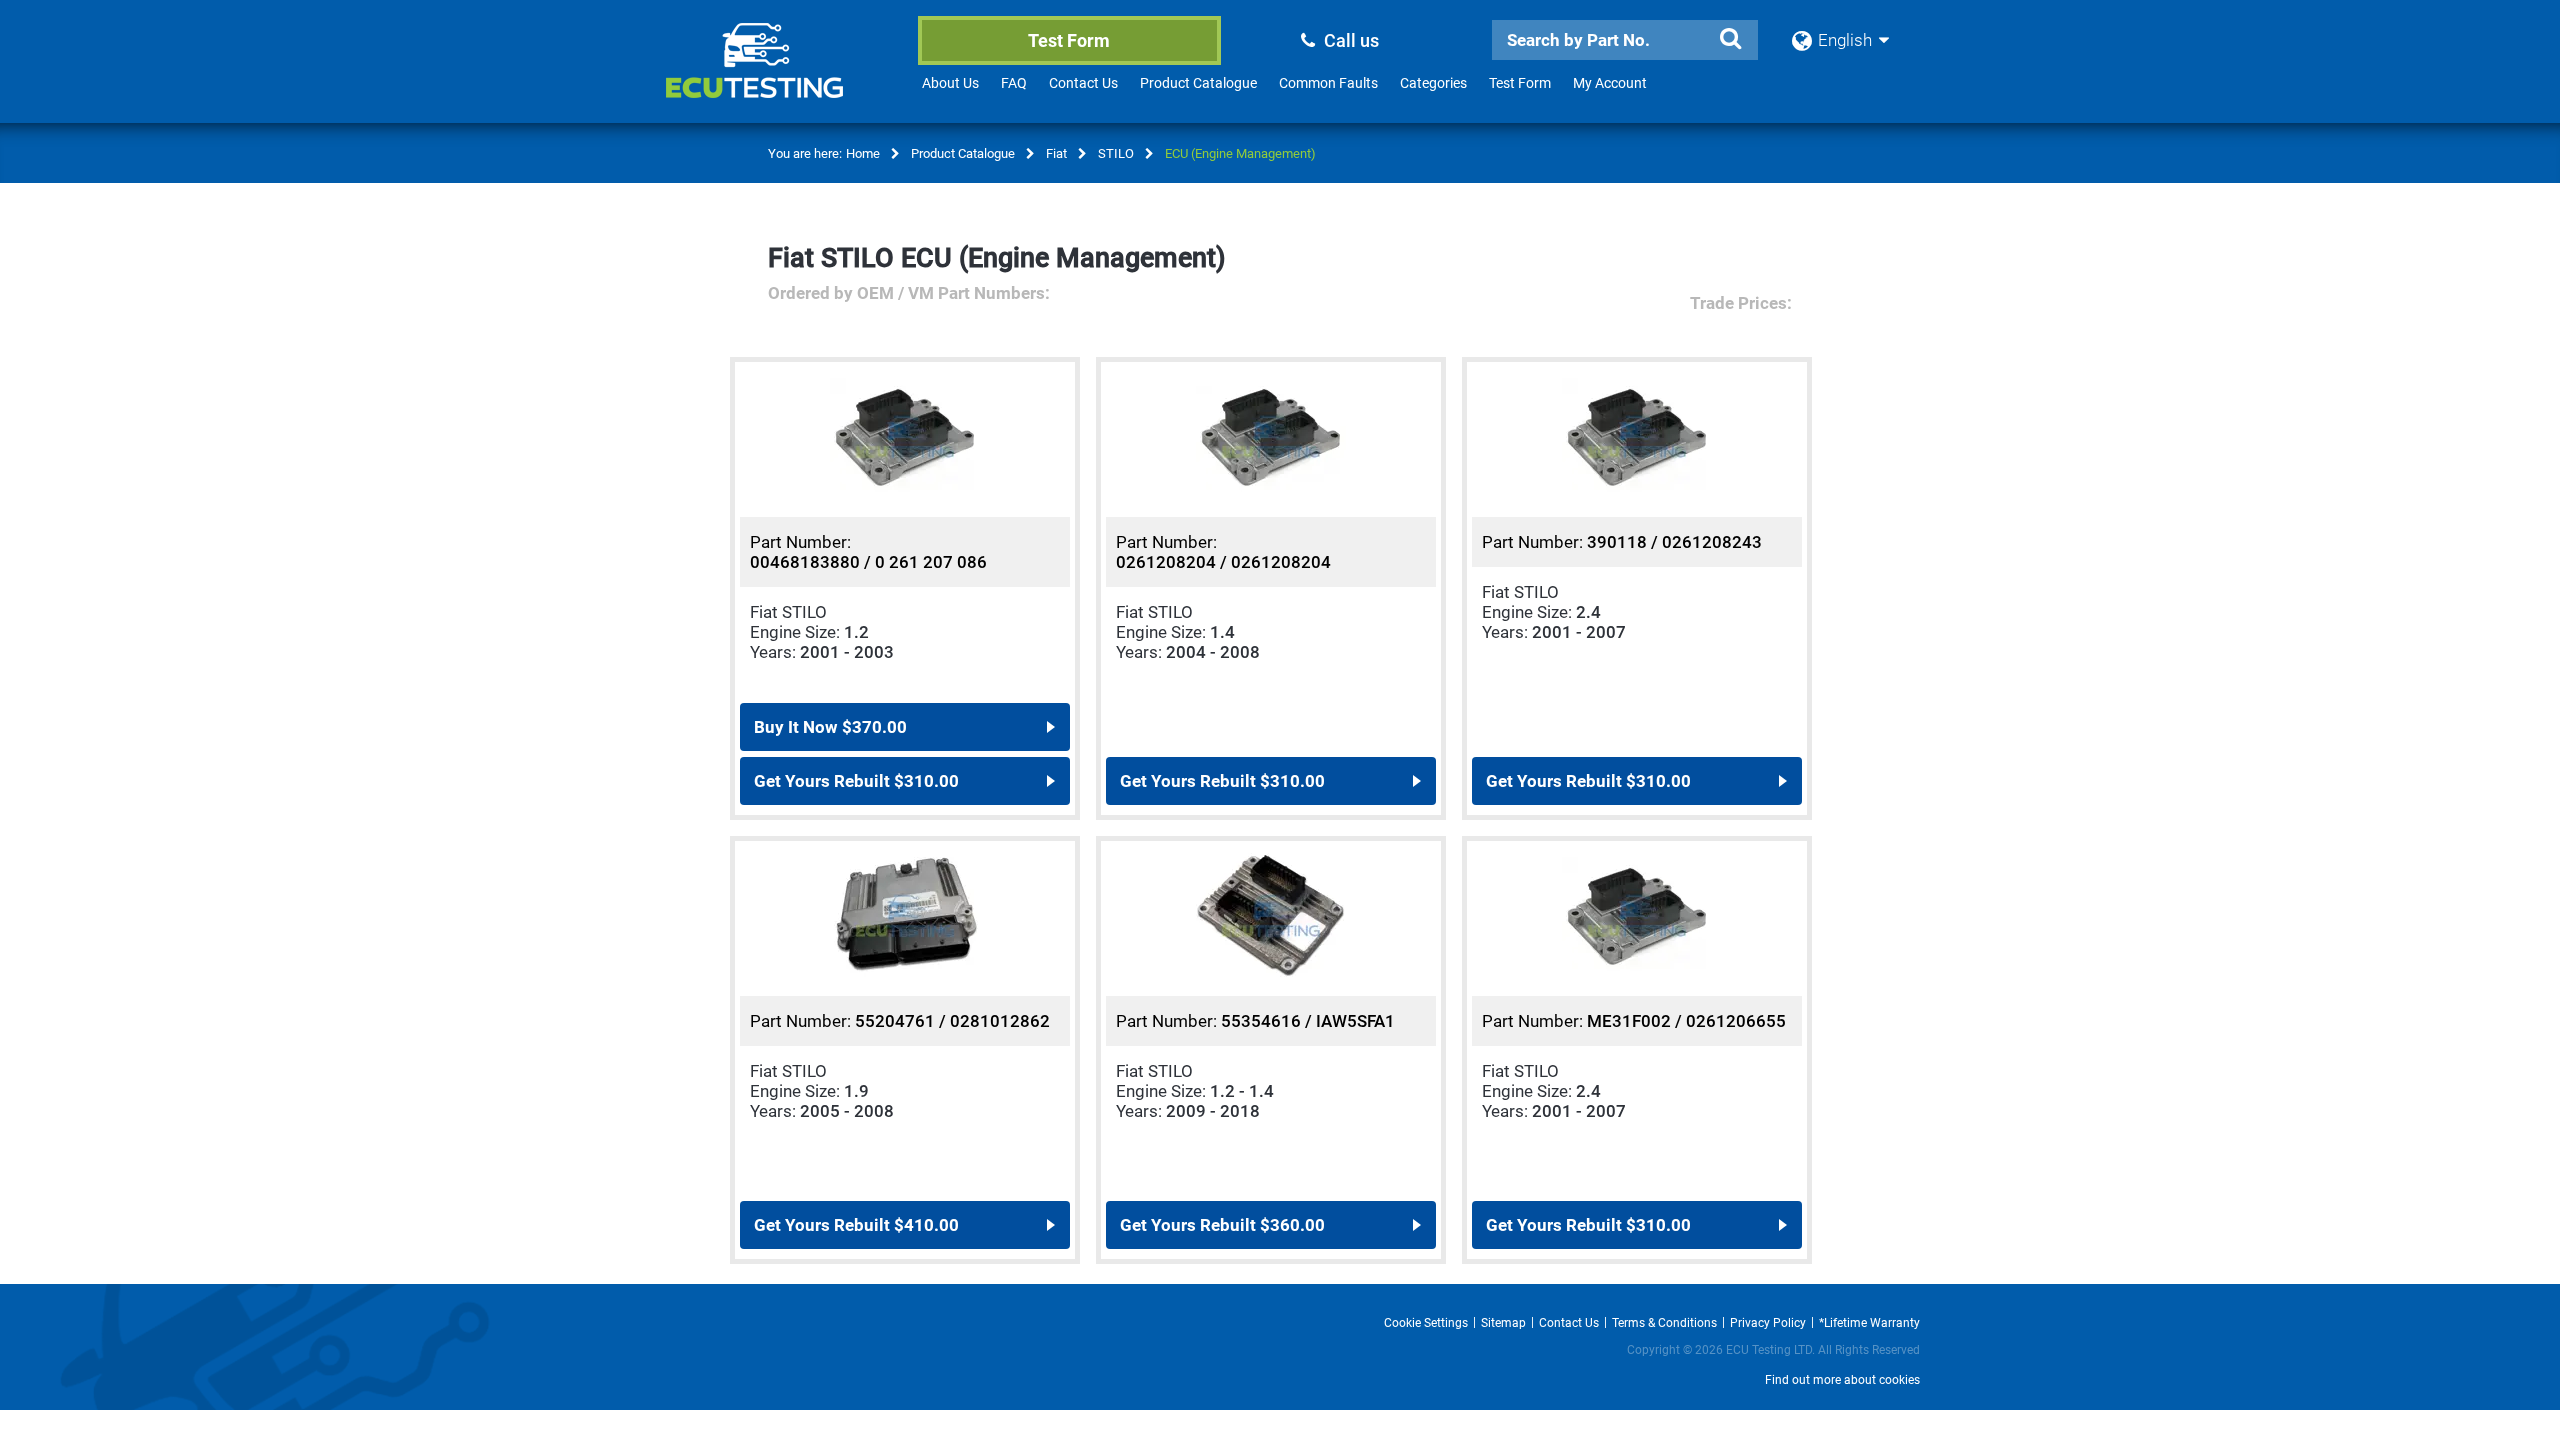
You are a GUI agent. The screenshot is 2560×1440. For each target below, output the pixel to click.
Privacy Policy (1768, 1323)
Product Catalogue (1198, 83)
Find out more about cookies (1842, 1380)
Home (863, 153)
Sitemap (1503, 1323)
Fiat (1056, 153)
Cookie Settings (1426, 1323)
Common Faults (1328, 83)
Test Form (1069, 40)
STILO (1116, 153)
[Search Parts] (1730, 39)
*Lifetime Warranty (1869, 1323)
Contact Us (1083, 83)
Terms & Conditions (1664, 1323)
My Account (1610, 83)
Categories (1433, 83)
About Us (950, 83)
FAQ (1014, 83)
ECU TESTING (781, 76)
